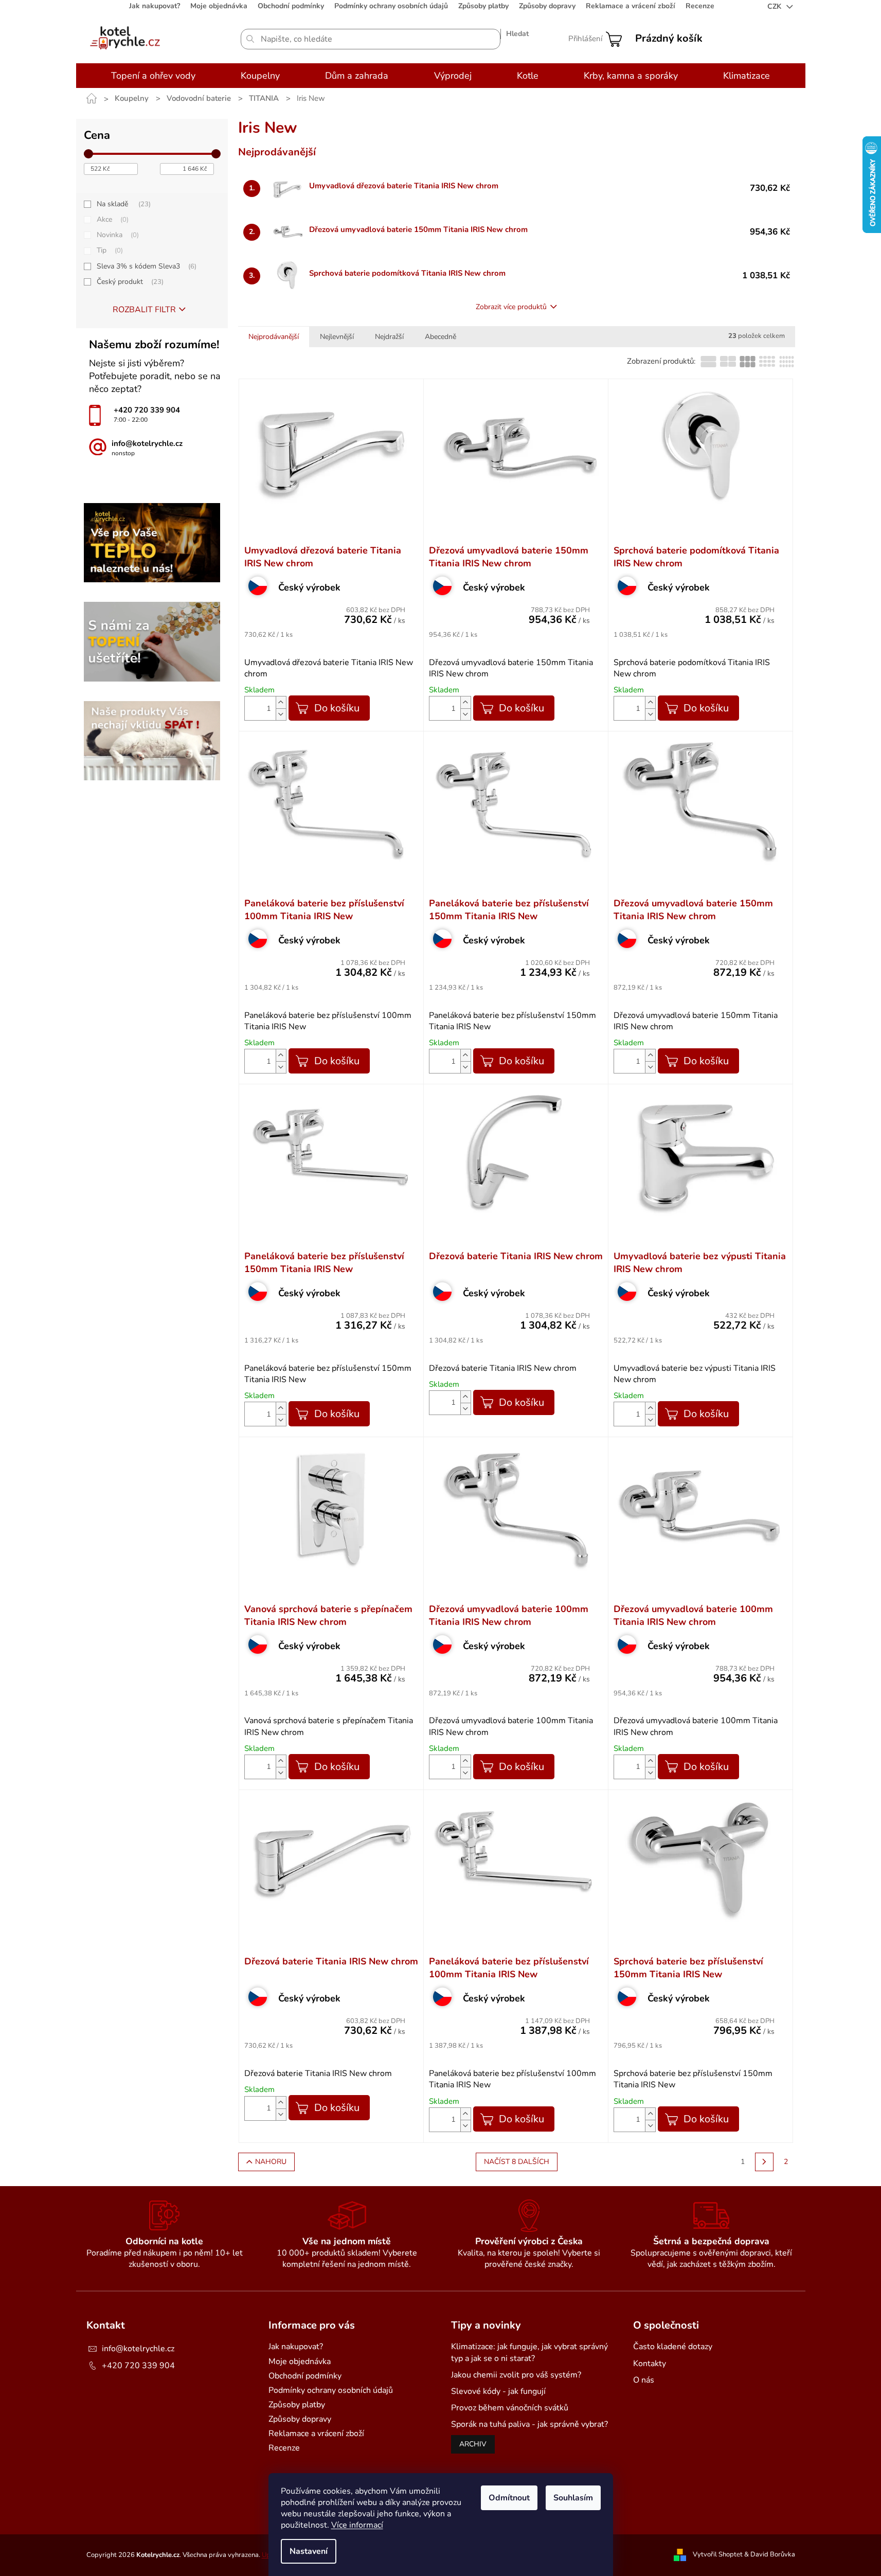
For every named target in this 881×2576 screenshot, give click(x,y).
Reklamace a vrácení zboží (631, 6)
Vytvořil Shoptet (718, 2554)
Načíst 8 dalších (517, 2162)
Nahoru (271, 2162)
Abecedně (440, 337)
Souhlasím (573, 2498)
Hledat (517, 34)
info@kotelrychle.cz (138, 2349)
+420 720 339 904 (138, 2366)
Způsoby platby (483, 6)
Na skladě (123, 204)
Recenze (700, 6)
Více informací (357, 2525)
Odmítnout (509, 2498)
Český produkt (129, 282)
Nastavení (309, 2551)
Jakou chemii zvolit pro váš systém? (516, 2375)
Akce (112, 219)
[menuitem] (153, 76)
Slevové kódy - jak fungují (498, 2391)
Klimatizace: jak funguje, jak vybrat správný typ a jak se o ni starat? (529, 2352)
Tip (109, 250)
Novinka (117, 235)
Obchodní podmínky (291, 6)
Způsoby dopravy (547, 6)
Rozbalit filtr (144, 310)
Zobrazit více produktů (511, 307)
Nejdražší (389, 337)
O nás (644, 2380)
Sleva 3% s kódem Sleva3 (146, 266)
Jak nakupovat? (155, 6)
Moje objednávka (219, 6)
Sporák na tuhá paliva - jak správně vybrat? (529, 2424)
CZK (775, 6)
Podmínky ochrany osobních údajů (391, 6)
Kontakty (650, 2364)
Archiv (473, 2444)
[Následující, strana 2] (764, 2162)
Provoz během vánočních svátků (510, 2408)
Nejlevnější (337, 337)
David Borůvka (773, 2554)
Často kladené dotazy (673, 2347)
